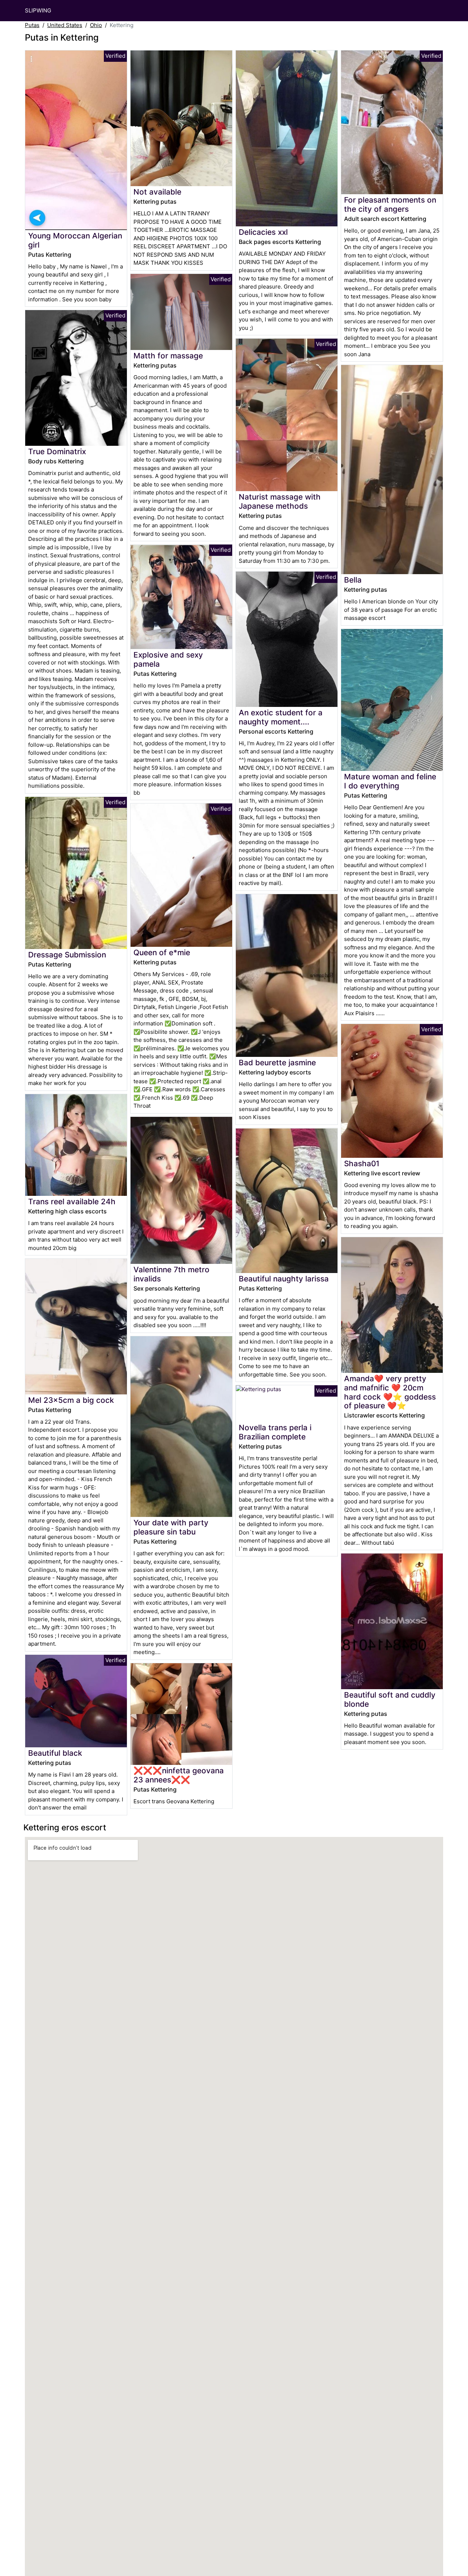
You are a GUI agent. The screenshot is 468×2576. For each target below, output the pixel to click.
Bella (353, 580)
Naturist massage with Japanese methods (280, 501)
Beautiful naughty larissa (284, 1279)
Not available (157, 192)
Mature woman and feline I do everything (390, 781)
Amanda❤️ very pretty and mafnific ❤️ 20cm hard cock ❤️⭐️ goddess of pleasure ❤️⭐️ (390, 1392)
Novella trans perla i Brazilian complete (275, 1432)
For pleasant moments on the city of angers (390, 204)
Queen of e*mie (162, 952)
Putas (32, 25)
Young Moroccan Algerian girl (75, 240)
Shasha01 (362, 1163)
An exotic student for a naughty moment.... (281, 717)
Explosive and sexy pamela (168, 659)
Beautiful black (55, 1753)
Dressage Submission (67, 955)
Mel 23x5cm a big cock (71, 1400)
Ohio (96, 25)
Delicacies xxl (263, 232)
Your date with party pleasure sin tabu (171, 1527)
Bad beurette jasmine (277, 1063)
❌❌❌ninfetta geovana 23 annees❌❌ (179, 1775)
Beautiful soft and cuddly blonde (390, 1699)
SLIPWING (38, 10)
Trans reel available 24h (72, 1202)
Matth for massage (168, 356)
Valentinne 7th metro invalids (171, 1274)
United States (65, 25)
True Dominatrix (57, 451)
